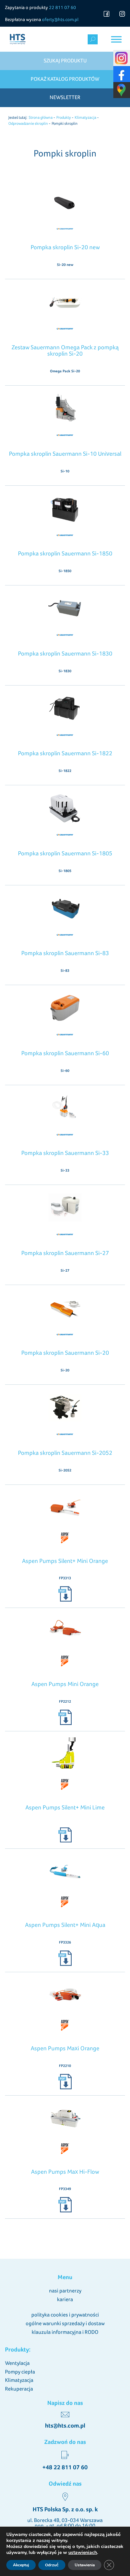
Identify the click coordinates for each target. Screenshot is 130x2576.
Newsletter (65, 97)
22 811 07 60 (62, 7)
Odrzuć (52, 2565)
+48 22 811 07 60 (65, 2467)
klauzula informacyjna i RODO (65, 2332)
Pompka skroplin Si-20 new (65, 247)
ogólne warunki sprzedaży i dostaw (65, 2323)
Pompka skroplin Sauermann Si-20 (65, 1353)
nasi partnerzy (65, 2291)
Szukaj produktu (65, 61)
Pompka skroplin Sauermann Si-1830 (65, 653)
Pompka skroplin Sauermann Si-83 (65, 953)
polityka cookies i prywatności (65, 2315)
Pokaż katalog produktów (65, 79)
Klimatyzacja (85, 117)
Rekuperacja (19, 2389)
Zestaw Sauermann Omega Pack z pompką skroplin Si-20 (65, 350)
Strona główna (41, 117)
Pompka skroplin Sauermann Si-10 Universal (65, 454)
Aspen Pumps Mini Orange (65, 1684)
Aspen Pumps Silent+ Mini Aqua (65, 1925)
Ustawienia (85, 2565)
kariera (65, 2299)
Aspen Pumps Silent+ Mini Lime (65, 1807)
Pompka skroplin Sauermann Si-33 (65, 1153)
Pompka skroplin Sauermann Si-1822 (65, 753)
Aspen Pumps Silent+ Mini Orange (65, 1561)
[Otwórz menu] (116, 39)
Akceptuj (21, 2565)
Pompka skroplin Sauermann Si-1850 (65, 553)
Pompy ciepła (20, 2372)
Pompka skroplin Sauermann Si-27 (65, 1253)
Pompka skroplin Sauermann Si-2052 (65, 1453)
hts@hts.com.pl (65, 2426)
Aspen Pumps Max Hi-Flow (65, 2172)
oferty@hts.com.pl (60, 19)
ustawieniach (83, 2553)
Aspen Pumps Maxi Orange (65, 2048)
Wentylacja (17, 2363)
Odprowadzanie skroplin (28, 123)
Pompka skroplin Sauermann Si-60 (65, 1053)
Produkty (64, 117)
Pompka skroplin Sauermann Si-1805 (65, 853)
